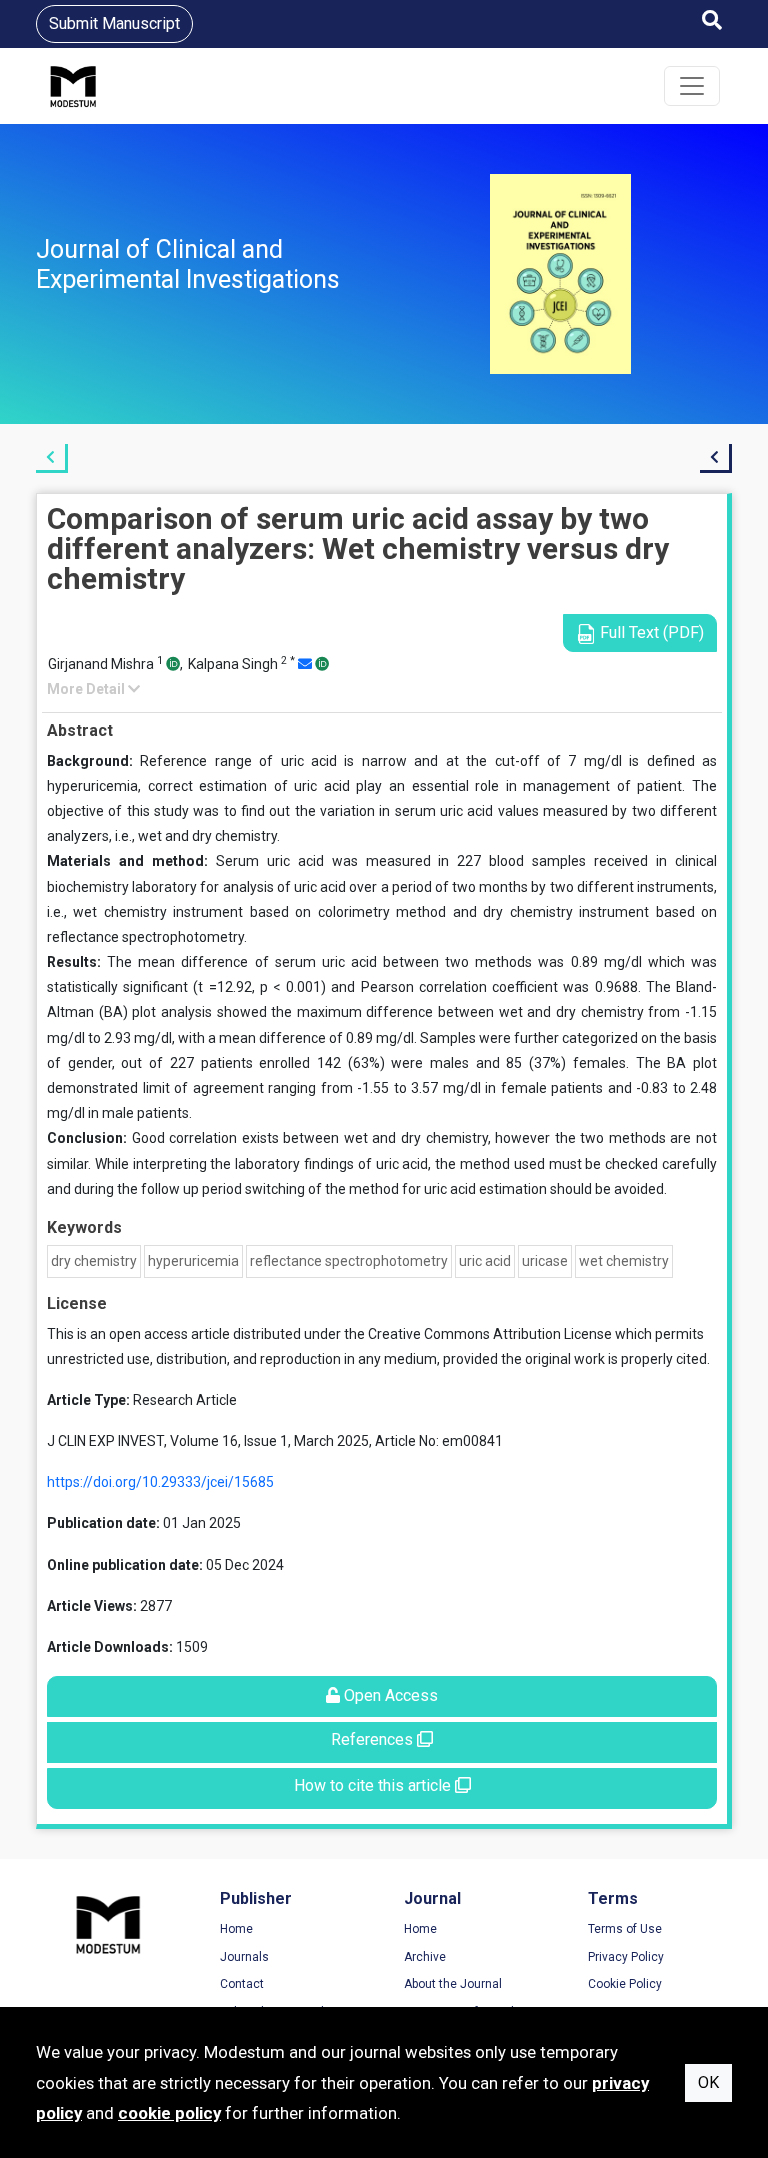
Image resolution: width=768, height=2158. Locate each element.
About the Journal (453, 1984)
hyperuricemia (193, 1261)
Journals (244, 1957)
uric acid (485, 1261)
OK (708, 2082)
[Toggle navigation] (692, 86)
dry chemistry (94, 1261)
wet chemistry (624, 1261)
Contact (242, 1984)
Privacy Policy (626, 1957)
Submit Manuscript (114, 23)
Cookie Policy (625, 1984)
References (374, 1739)
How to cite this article (374, 1785)
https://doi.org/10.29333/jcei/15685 (160, 1482)
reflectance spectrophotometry (349, 1261)
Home (236, 1929)
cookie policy (169, 2113)
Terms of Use (625, 1929)
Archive (425, 1957)
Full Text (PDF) (650, 632)
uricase (545, 1261)
